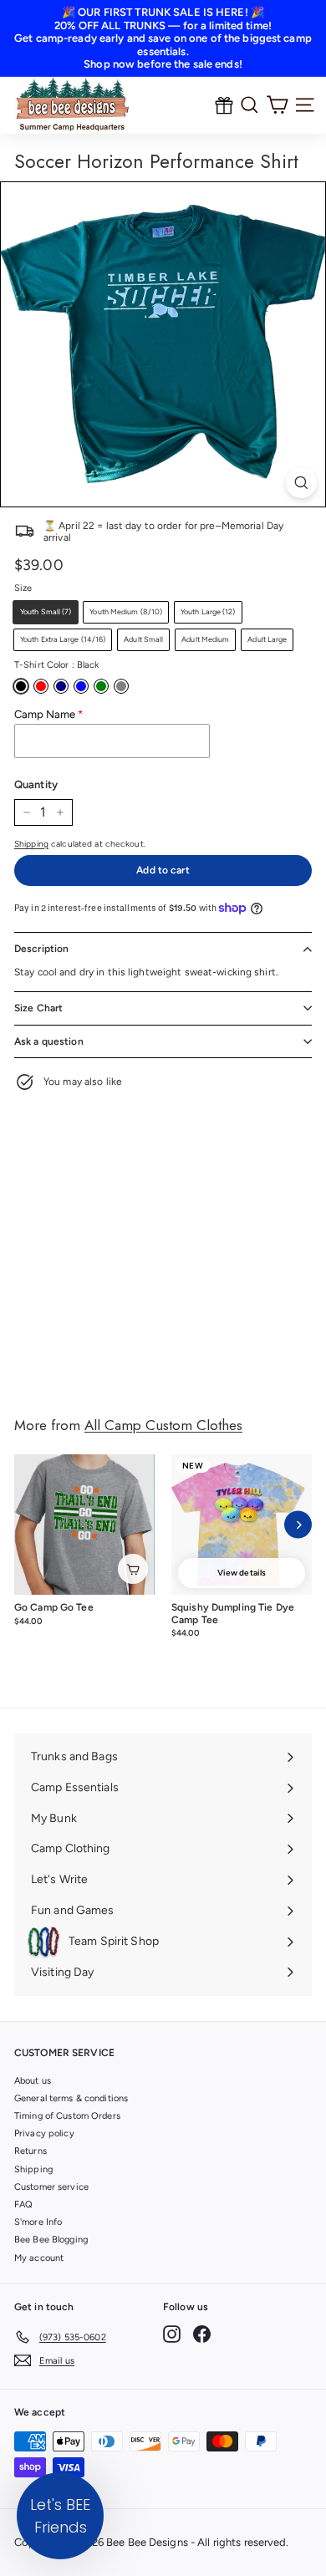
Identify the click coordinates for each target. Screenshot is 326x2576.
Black (21, 686)
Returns (31, 2151)
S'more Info (38, 2222)
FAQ (23, 2204)
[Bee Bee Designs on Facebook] (202, 2334)
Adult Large (267, 639)
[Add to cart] (133, 1569)
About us (33, 2081)
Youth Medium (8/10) (126, 611)
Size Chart (38, 1008)
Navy (61, 686)
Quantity (36, 784)
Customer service (51, 2187)
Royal (81, 686)
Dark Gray (121, 686)
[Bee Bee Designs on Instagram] (172, 2334)
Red (41, 686)
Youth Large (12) (208, 611)
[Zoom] (301, 483)
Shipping (31, 844)
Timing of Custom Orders (67, 2116)
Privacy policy (44, 2133)
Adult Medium (205, 639)
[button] (60, 2516)
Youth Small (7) (46, 611)
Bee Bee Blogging (51, 2240)
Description (41, 949)
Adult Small (143, 639)
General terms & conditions (71, 2098)
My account (39, 2258)
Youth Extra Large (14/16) (63, 639)
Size (23, 588)
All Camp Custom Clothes (163, 1425)
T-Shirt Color (56, 665)
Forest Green (101, 686)
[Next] (298, 1525)
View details (242, 1573)
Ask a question (49, 1041)
